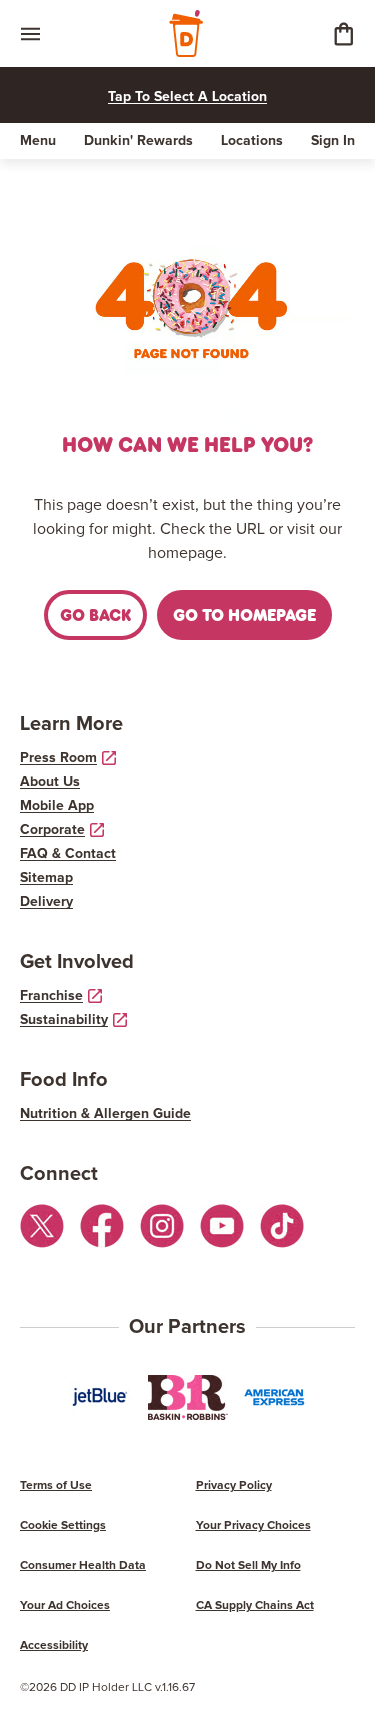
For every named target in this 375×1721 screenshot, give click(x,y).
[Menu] (30, 33)
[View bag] (343, 33)
